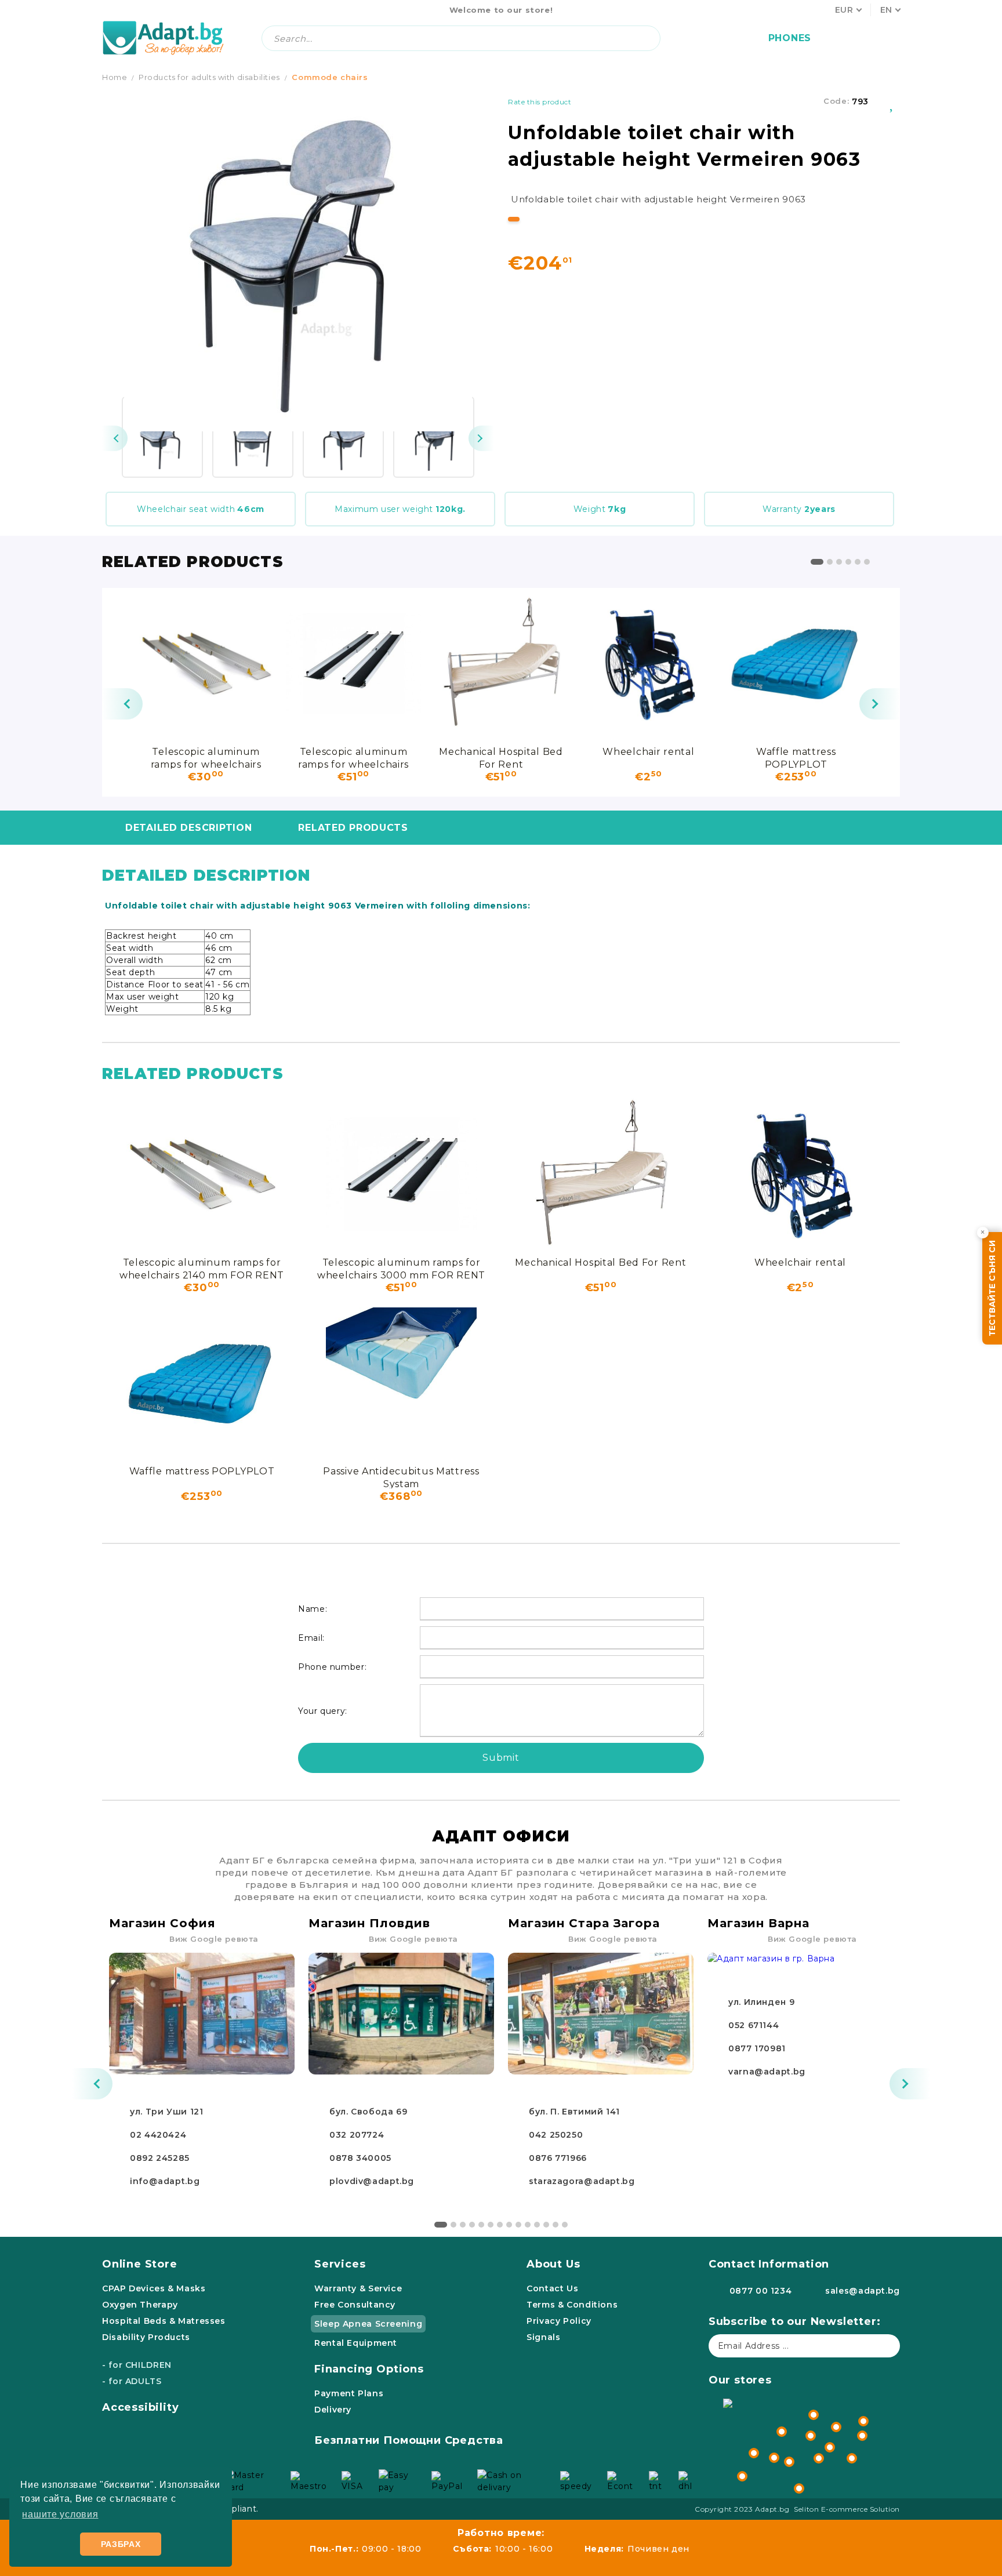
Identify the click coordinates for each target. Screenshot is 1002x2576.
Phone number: (332, 1667)
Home (115, 77)
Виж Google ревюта (214, 1939)
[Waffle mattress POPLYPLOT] (796, 663)
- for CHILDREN (137, 2365)
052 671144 (754, 2025)
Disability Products (146, 2337)
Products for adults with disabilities (209, 77)
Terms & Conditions (572, 2305)
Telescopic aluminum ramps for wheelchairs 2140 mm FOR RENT (206, 757)
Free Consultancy (355, 2305)
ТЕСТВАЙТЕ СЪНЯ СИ (992, 1288)
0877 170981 (757, 2048)
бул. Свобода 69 (368, 2112)
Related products (353, 828)
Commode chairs (330, 77)
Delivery (333, 2410)
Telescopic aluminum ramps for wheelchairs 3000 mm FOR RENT (353, 757)
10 (528, 2225)
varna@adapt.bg (767, 2072)
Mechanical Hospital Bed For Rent (501, 757)
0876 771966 (558, 2158)
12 (546, 2225)
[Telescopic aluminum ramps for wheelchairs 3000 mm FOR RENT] (353, 663)
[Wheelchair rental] (648, 663)
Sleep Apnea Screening (368, 2324)
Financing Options (369, 2369)
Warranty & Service (358, 2288)
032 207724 (357, 2135)
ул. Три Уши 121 (166, 2112)
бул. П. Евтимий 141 (574, 2112)
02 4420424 (158, 2135)
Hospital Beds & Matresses (164, 2321)
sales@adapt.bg (863, 2291)
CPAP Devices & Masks (154, 2288)
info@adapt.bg (165, 2181)
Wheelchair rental (648, 752)
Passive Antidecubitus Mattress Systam (401, 1477)
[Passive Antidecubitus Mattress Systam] (401, 1383)
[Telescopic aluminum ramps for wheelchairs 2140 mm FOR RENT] (206, 663)
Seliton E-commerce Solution (847, 2509)
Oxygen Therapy (140, 2305)
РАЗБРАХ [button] (121, 2544)
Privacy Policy (559, 2321)
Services (340, 2264)
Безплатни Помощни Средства (409, 2440)
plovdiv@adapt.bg (372, 2181)
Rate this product (540, 102)
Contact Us (552, 2288)
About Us (553, 2264)
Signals (543, 2337)
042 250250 (556, 2135)
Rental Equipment (356, 2343)
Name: (313, 1609)
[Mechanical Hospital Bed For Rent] (501, 663)
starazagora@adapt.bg (582, 2181)
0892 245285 (160, 2158)
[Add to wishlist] (892, 101)
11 (537, 2225)
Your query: (323, 1711)
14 (565, 2225)
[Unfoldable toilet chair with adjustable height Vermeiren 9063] (162, 437)
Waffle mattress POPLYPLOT (796, 757)
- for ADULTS (132, 2381)
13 (556, 2225)
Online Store (140, 2264)
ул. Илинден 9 (761, 2002)
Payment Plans (349, 2393)
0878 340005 (360, 2158)
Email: (311, 1638)
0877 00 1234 (761, 2291)
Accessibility (141, 2407)
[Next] (481, 438)
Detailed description (188, 828)
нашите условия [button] (60, 2514)
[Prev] (115, 438)
